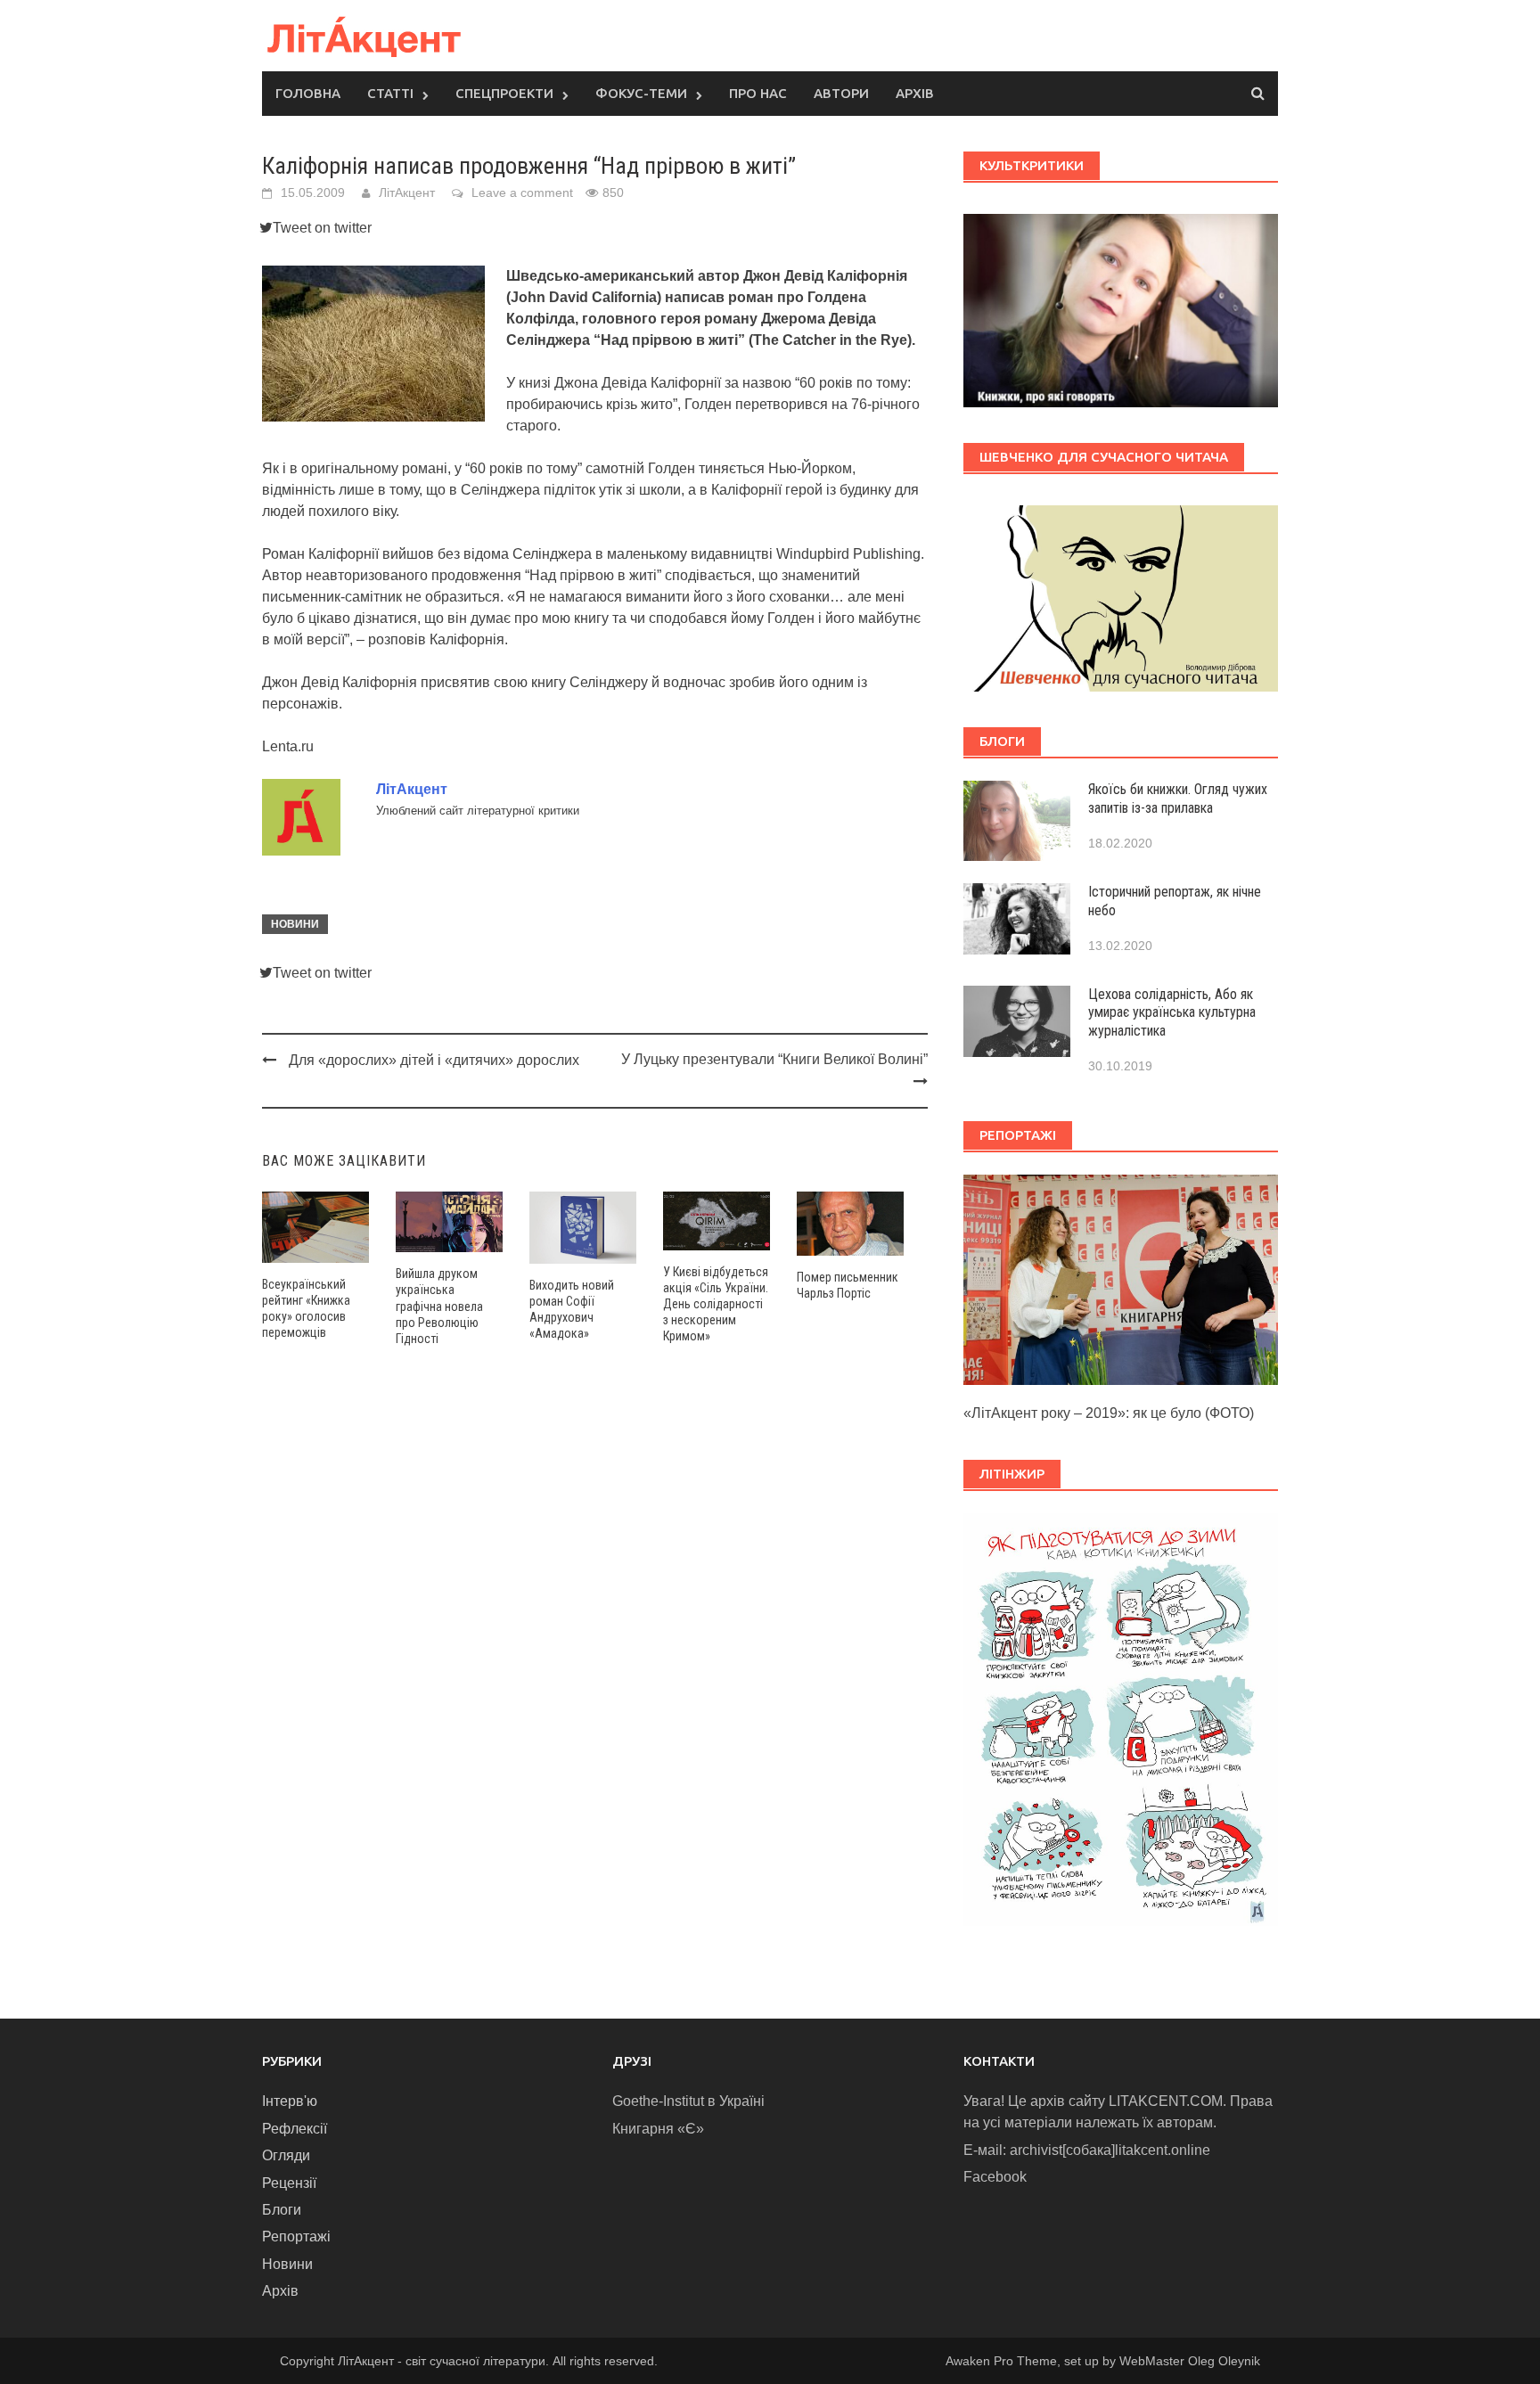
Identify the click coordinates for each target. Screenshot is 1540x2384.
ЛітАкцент (407, 193)
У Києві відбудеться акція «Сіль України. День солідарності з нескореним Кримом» (716, 1304)
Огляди (286, 2155)
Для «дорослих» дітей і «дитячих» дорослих (434, 1060)
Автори (841, 93)
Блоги (282, 2210)
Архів (915, 93)
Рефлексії (295, 2129)
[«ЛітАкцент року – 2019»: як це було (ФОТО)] (1121, 1278)
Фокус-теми (641, 93)
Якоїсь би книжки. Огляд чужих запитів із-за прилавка (1178, 799)
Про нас (758, 93)
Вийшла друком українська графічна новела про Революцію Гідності (439, 1306)
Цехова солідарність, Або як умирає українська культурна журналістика (1172, 1013)
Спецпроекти (504, 93)
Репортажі (296, 2237)
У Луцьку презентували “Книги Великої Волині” (774, 1059)
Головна (308, 93)
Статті (390, 93)
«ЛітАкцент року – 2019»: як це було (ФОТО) (1109, 1413)
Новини (295, 924)
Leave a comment (522, 193)
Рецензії (289, 2183)
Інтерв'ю (290, 2101)
